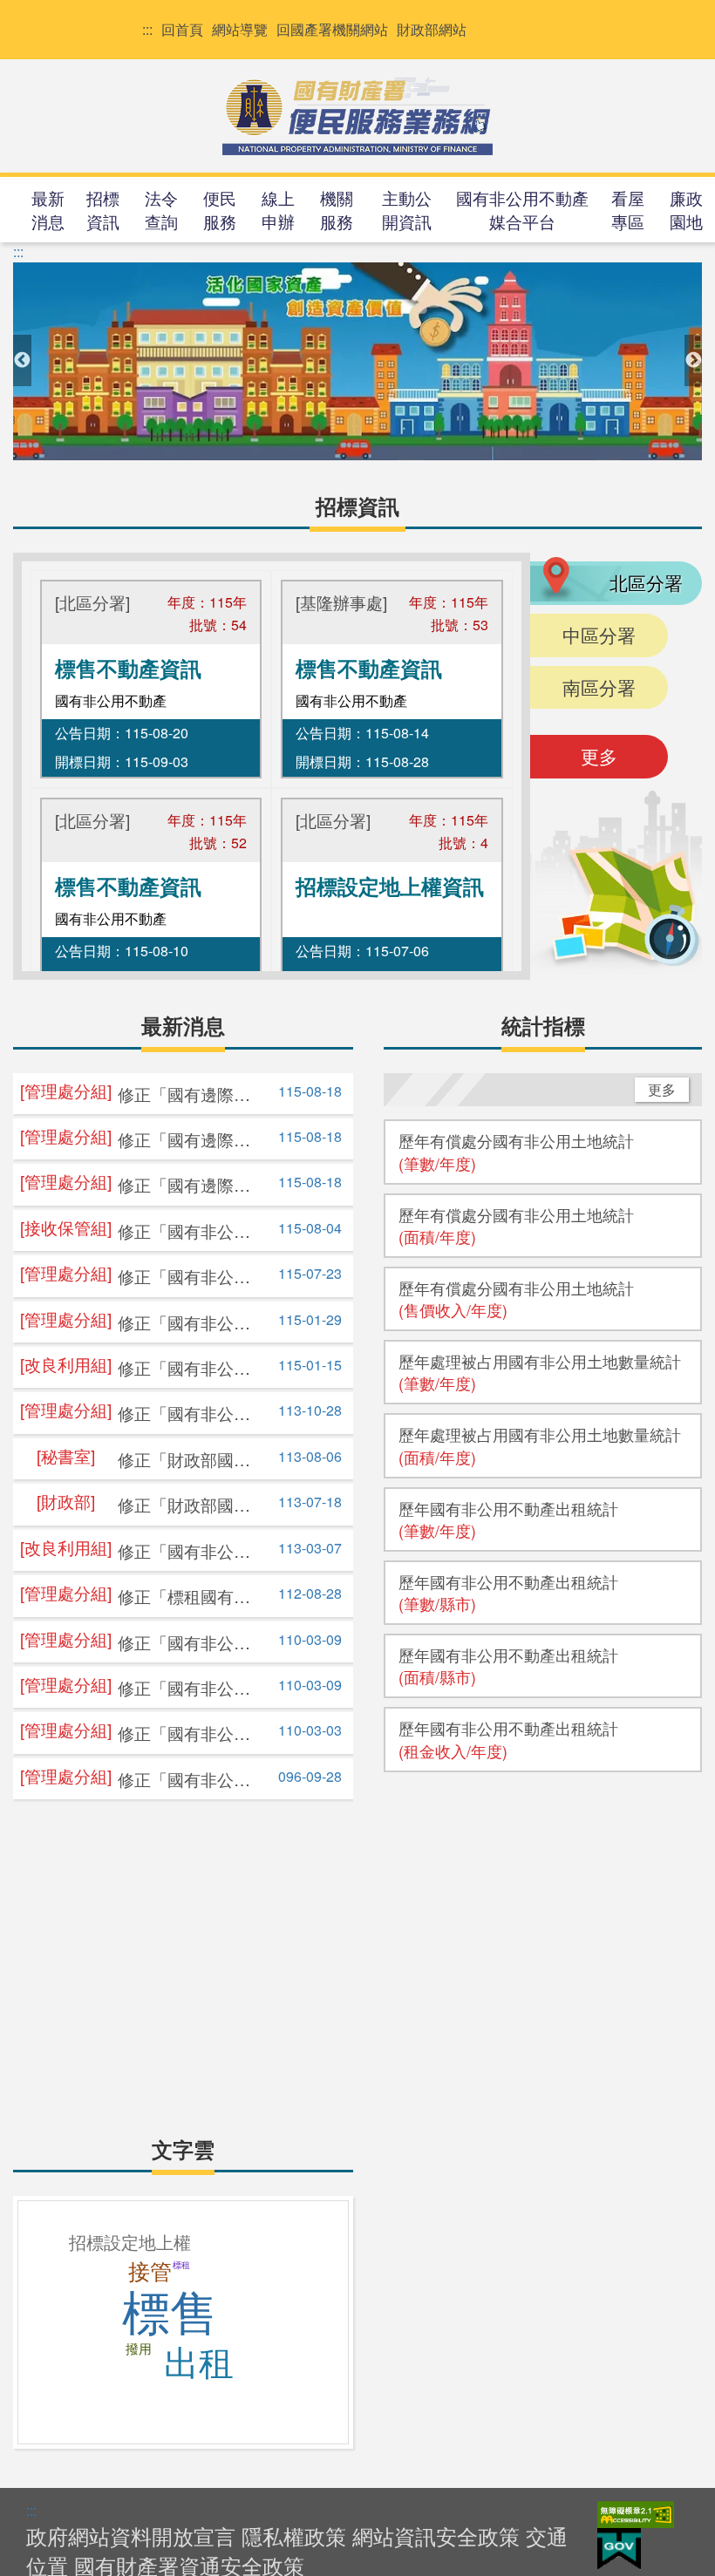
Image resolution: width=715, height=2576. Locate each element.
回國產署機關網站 (332, 30)
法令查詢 (161, 209)
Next (693, 361)
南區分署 (599, 687)
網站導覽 (240, 30)
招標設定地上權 (130, 2243)
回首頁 (182, 30)
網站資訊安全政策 (436, 2535)
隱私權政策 (294, 2535)
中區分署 (599, 635)
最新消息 (48, 209)
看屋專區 (628, 209)
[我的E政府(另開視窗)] (619, 2547)
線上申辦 (278, 209)
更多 (599, 756)
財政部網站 (432, 30)
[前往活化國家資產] (357, 361)
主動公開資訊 (407, 209)
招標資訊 (103, 209)
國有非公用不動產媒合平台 (522, 209)
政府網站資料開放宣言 (131, 2535)
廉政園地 (686, 209)
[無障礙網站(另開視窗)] (636, 2513)
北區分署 (646, 582)
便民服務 (220, 209)
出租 (199, 2363)
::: (147, 30)
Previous (22, 361)
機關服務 (337, 209)
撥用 (139, 2349)
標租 (181, 2265)
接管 (150, 2272)
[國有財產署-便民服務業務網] (357, 114)
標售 (170, 2314)
